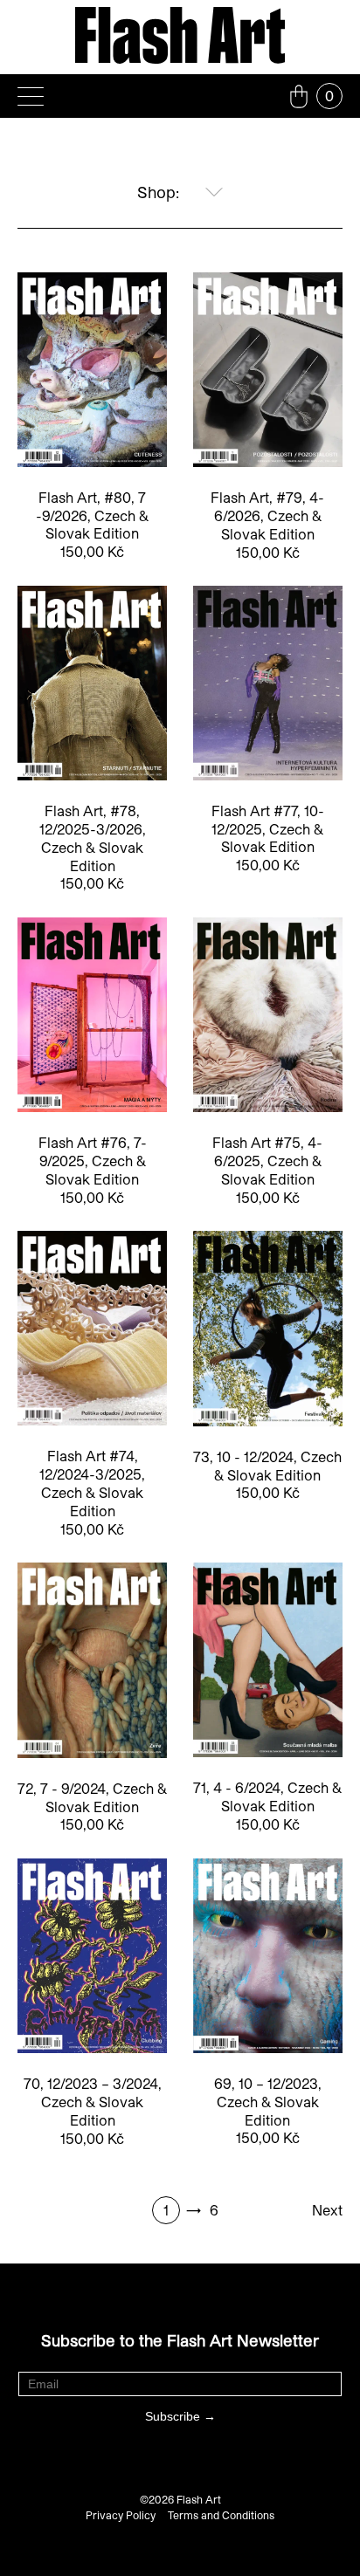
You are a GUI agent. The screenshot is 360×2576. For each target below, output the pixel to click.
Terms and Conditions (221, 2515)
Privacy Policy (121, 2515)
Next (327, 2210)
